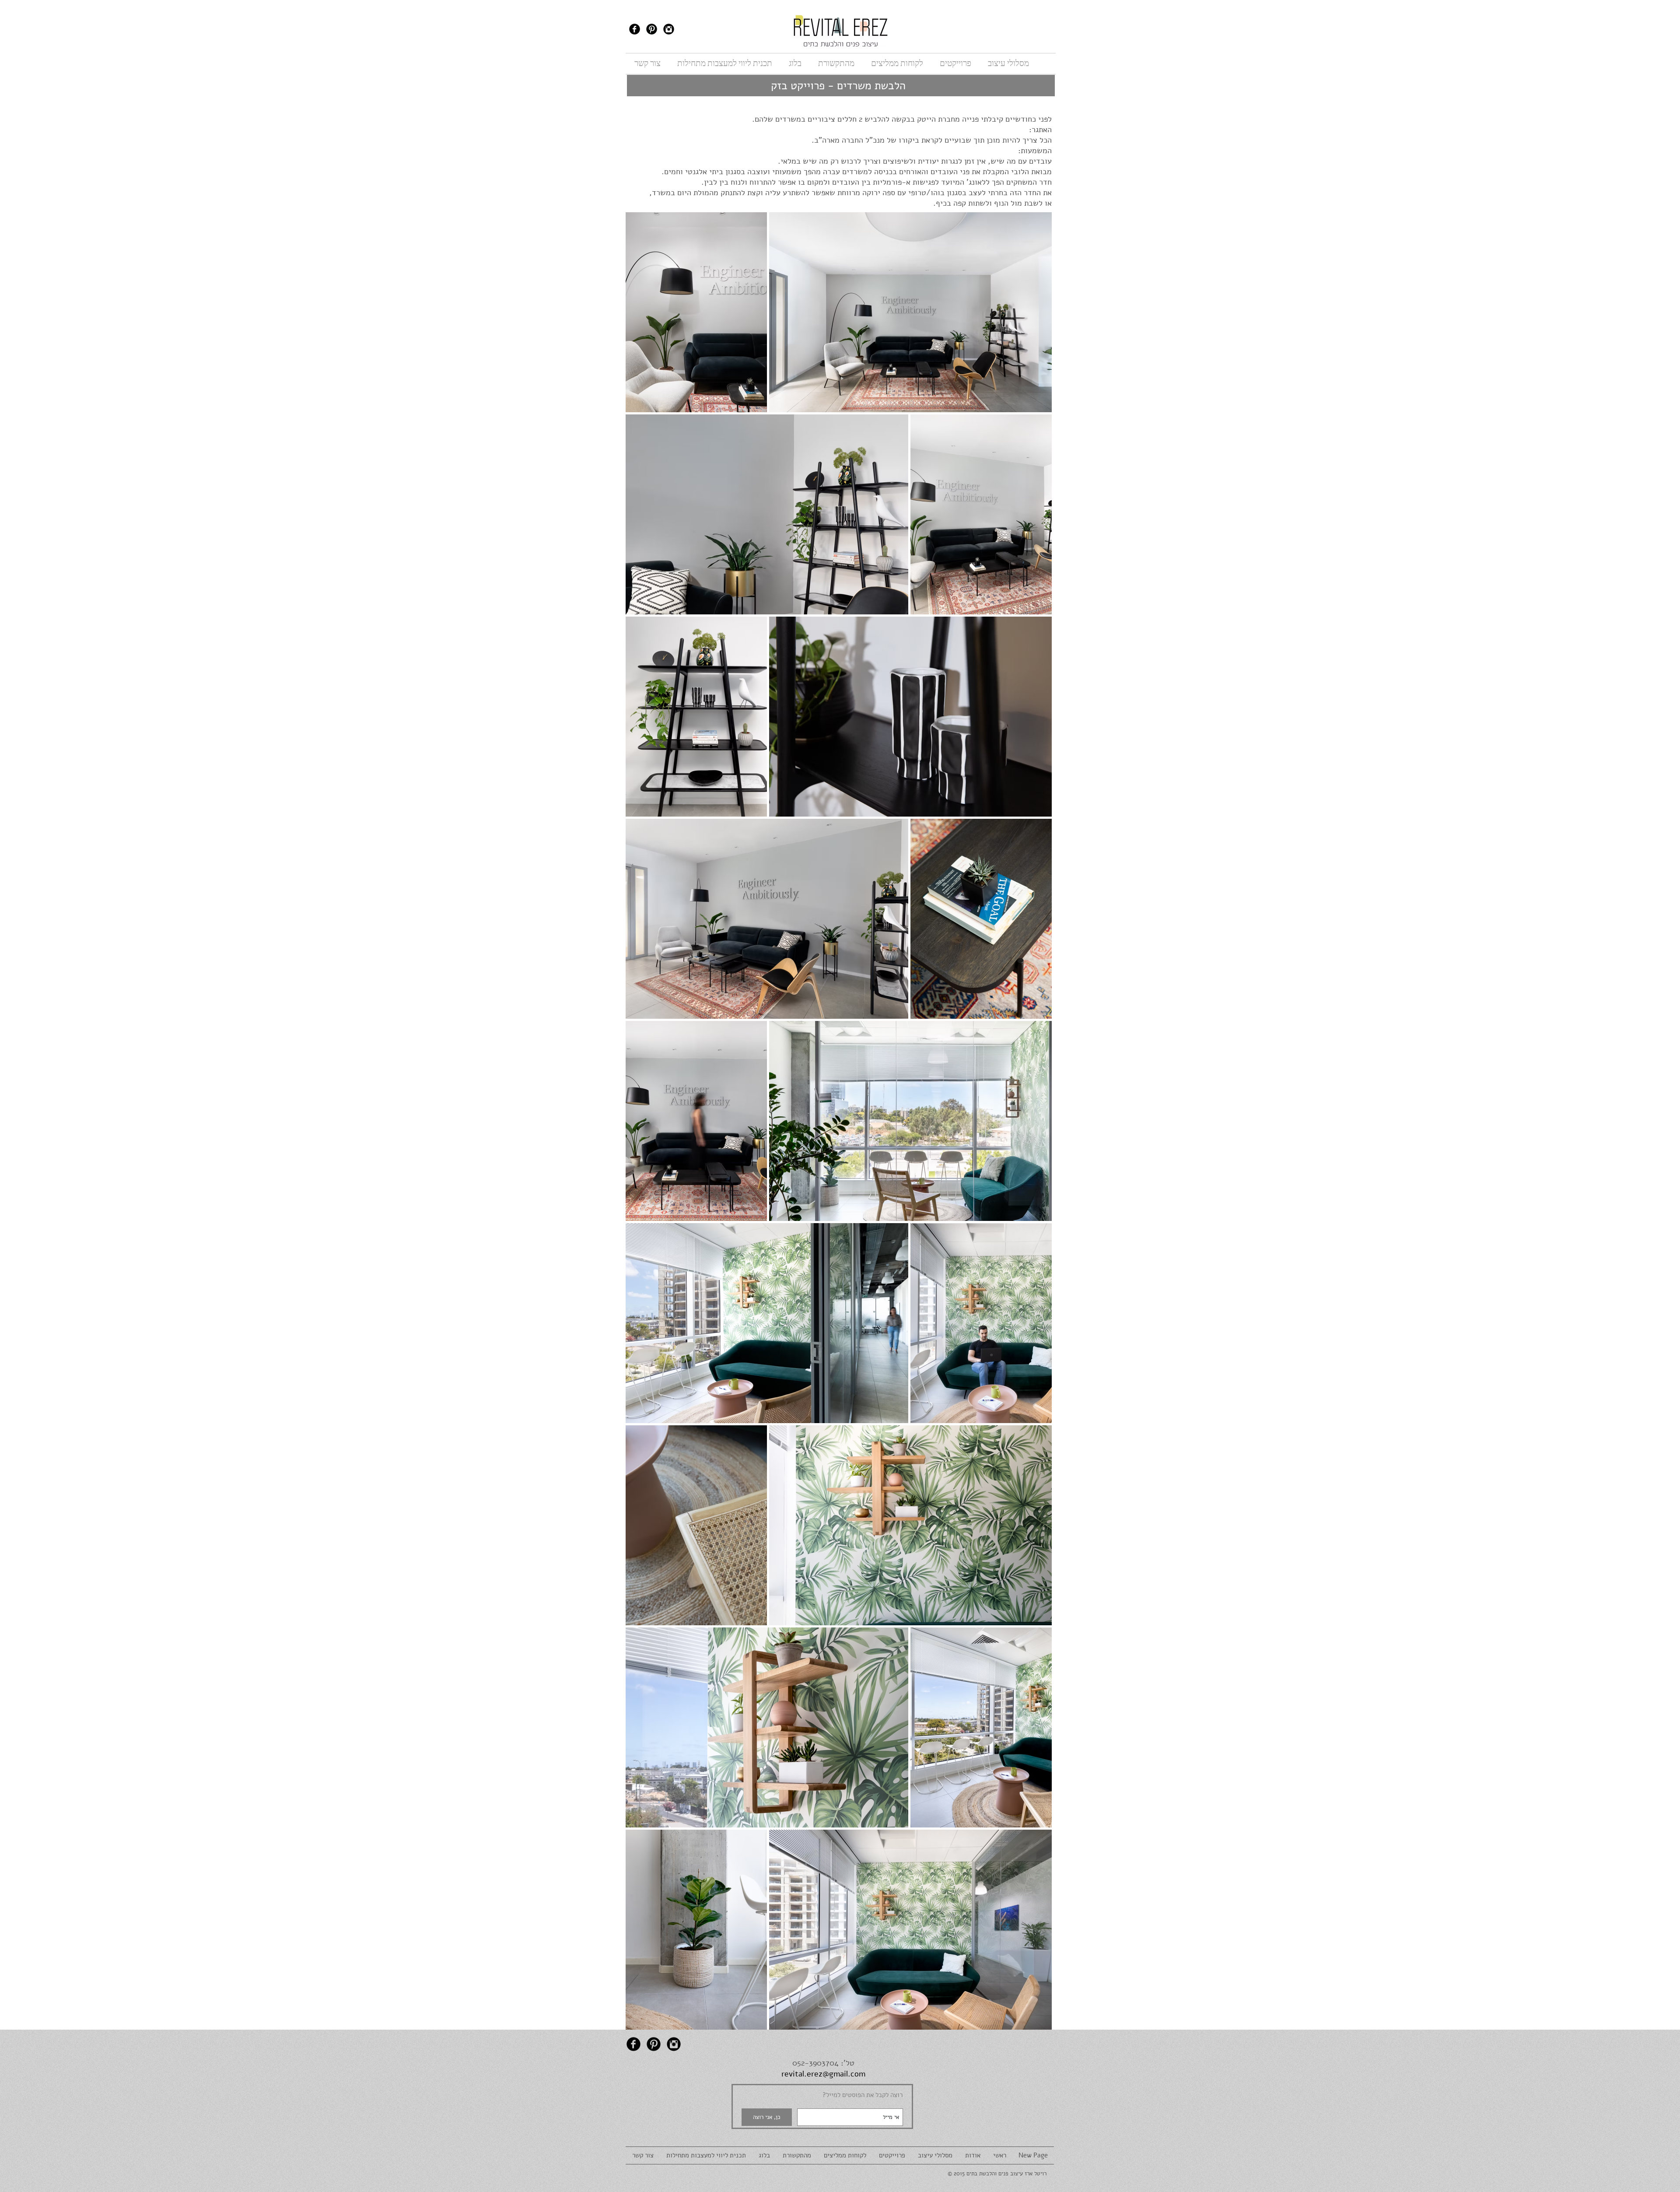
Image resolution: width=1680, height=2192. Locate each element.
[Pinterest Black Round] (652, 29)
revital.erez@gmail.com (823, 2074)
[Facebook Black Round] (635, 29)
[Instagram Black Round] (669, 29)
